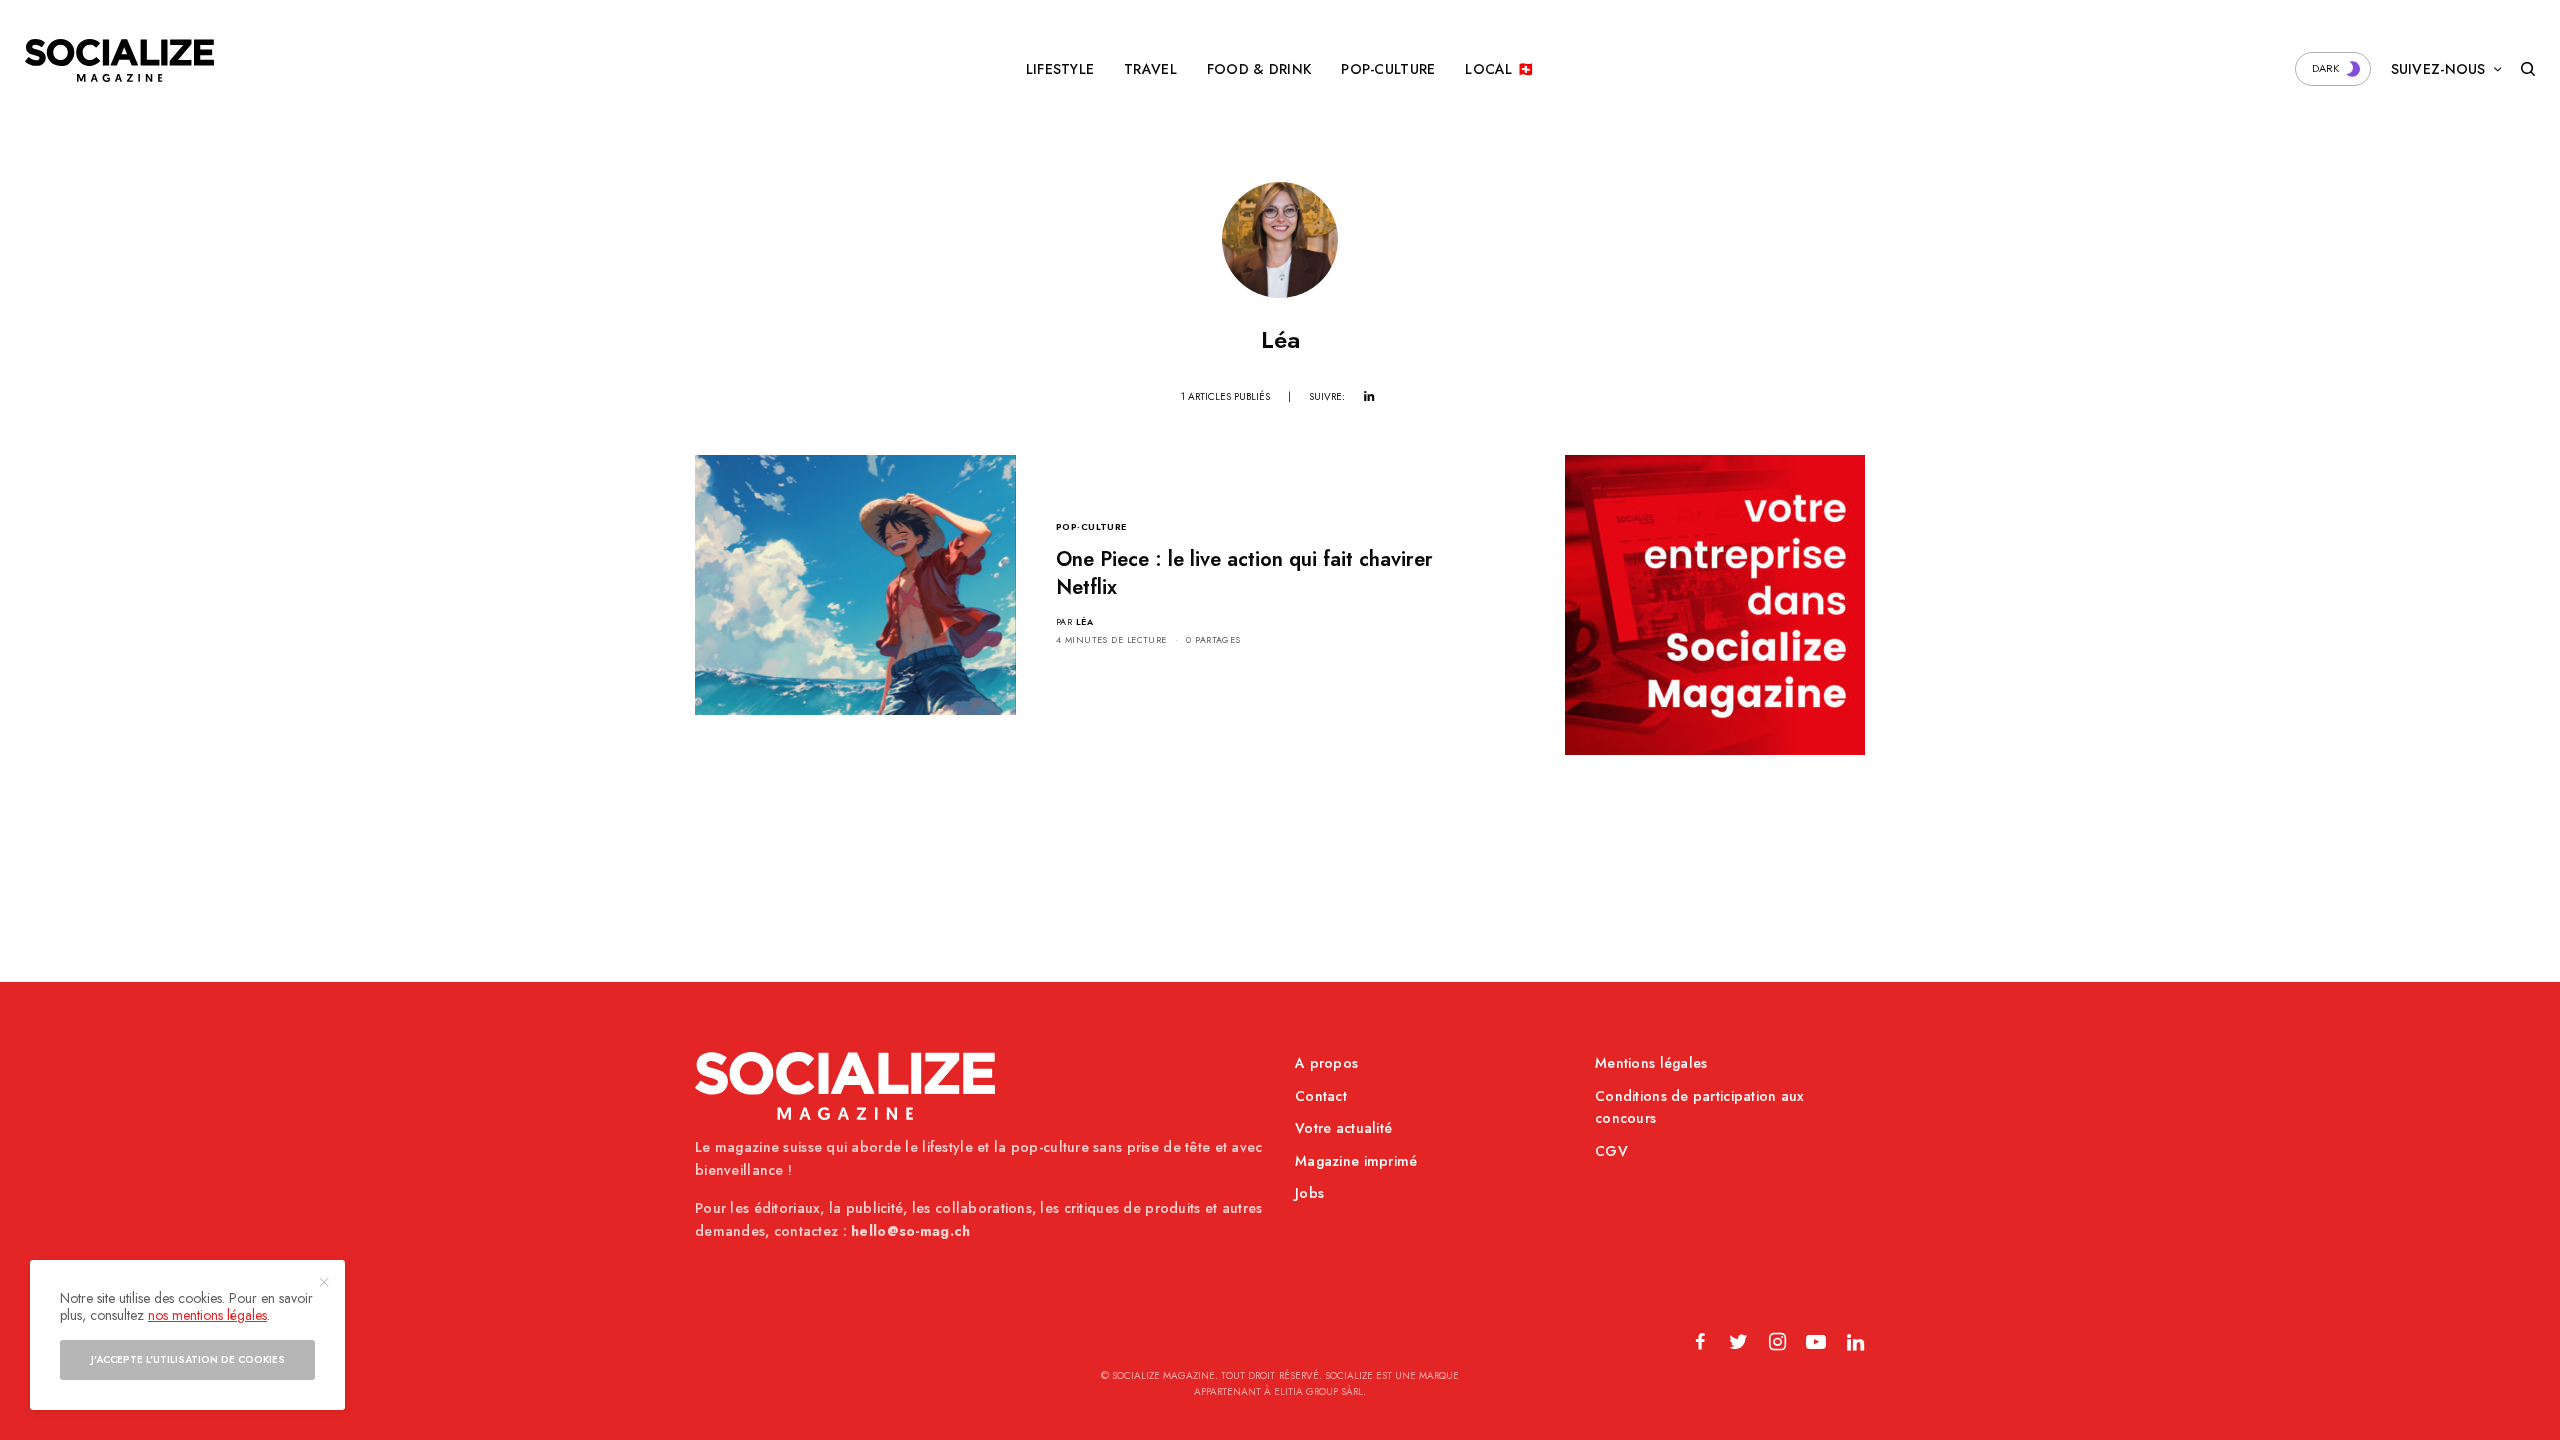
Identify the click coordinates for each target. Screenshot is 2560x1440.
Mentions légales (1651, 1063)
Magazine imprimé (1356, 1161)
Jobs (1309, 1193)
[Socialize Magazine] (119, 60)
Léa (1084, 621)
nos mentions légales (207, 1315)
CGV (1611, 1151)
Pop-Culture (1091, 526)
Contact (1321, 1096)
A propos (1326, 1063)
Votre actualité (1343, 1128)
